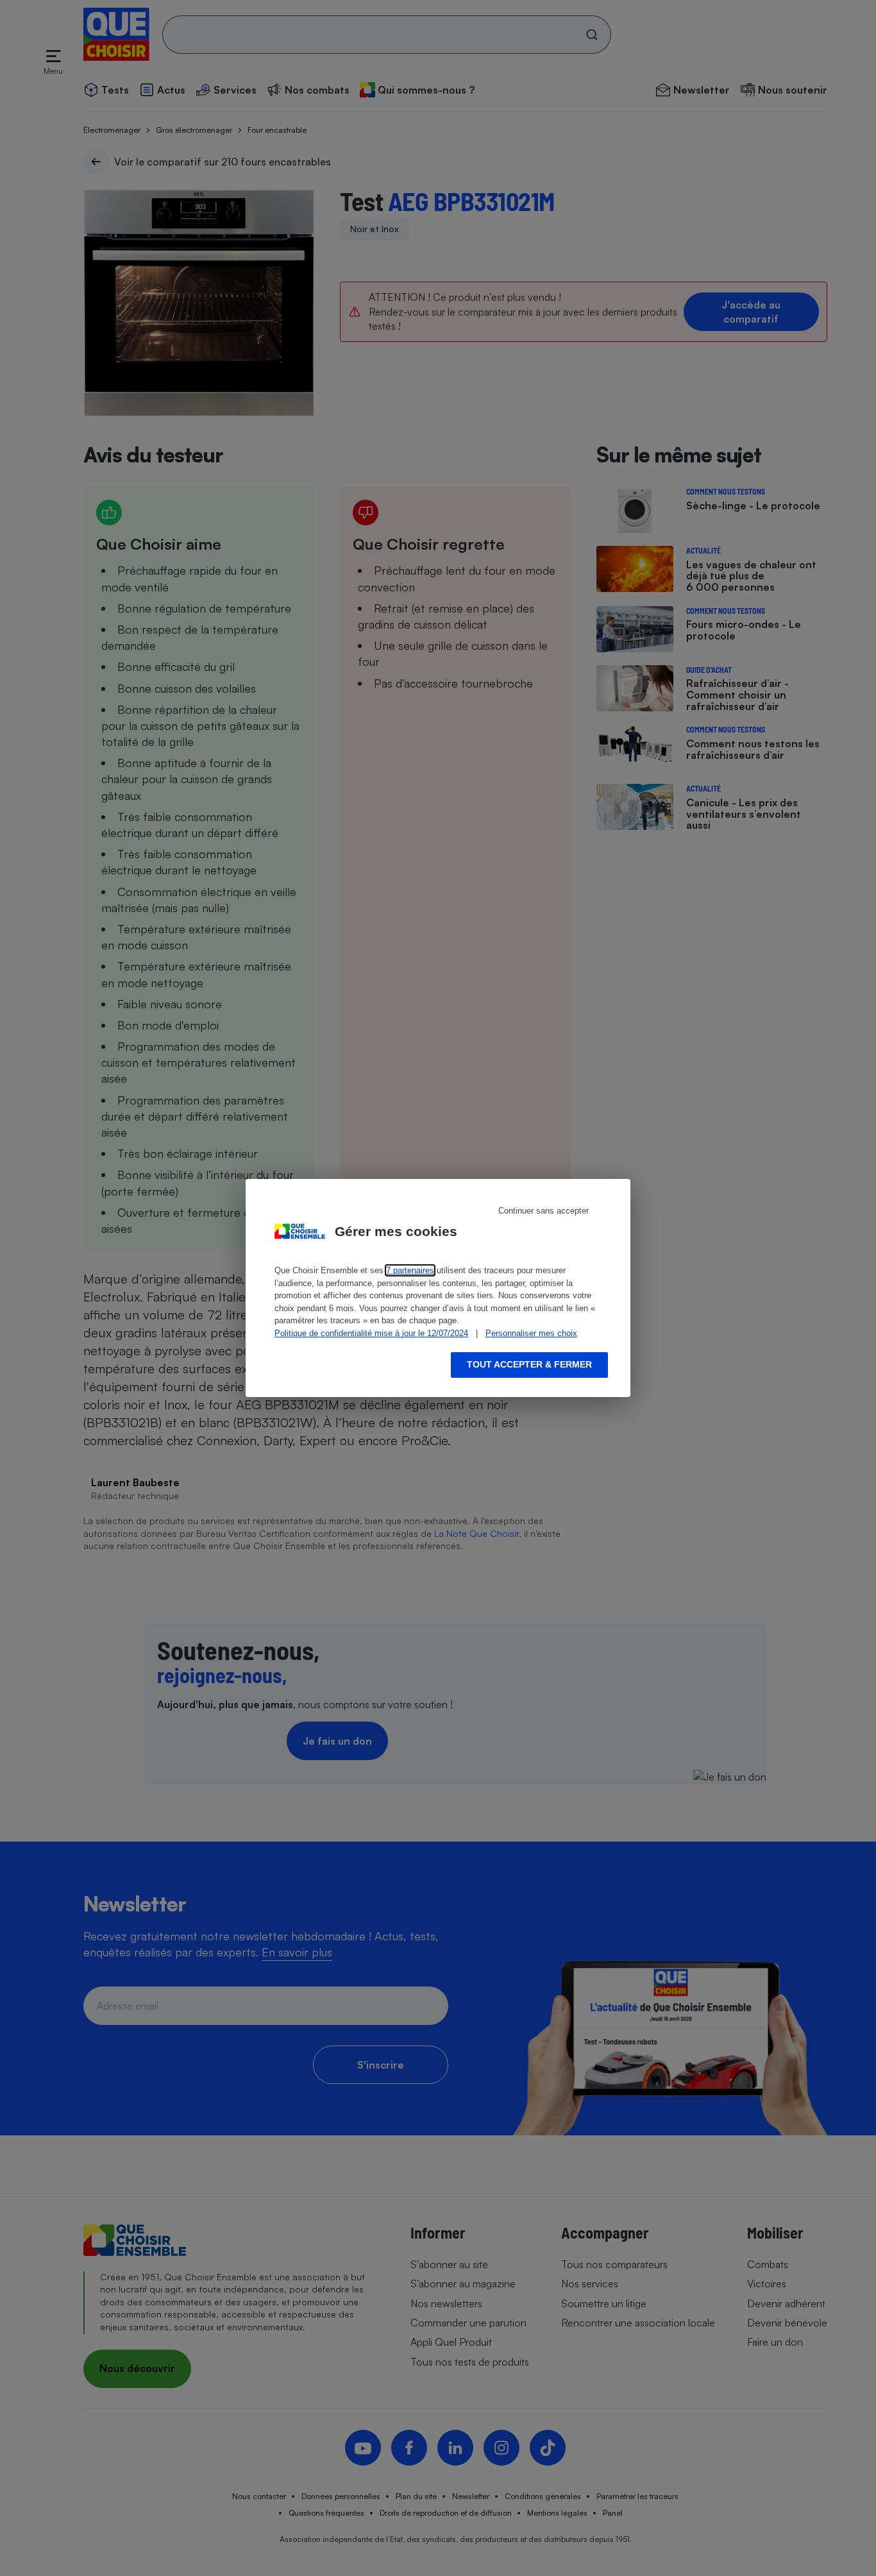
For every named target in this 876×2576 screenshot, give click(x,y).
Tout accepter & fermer (529, 1364)
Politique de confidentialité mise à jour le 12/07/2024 (371, 1333)
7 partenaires (410, 1270)
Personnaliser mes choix (531, 1333)
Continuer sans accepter (543, 1211)
